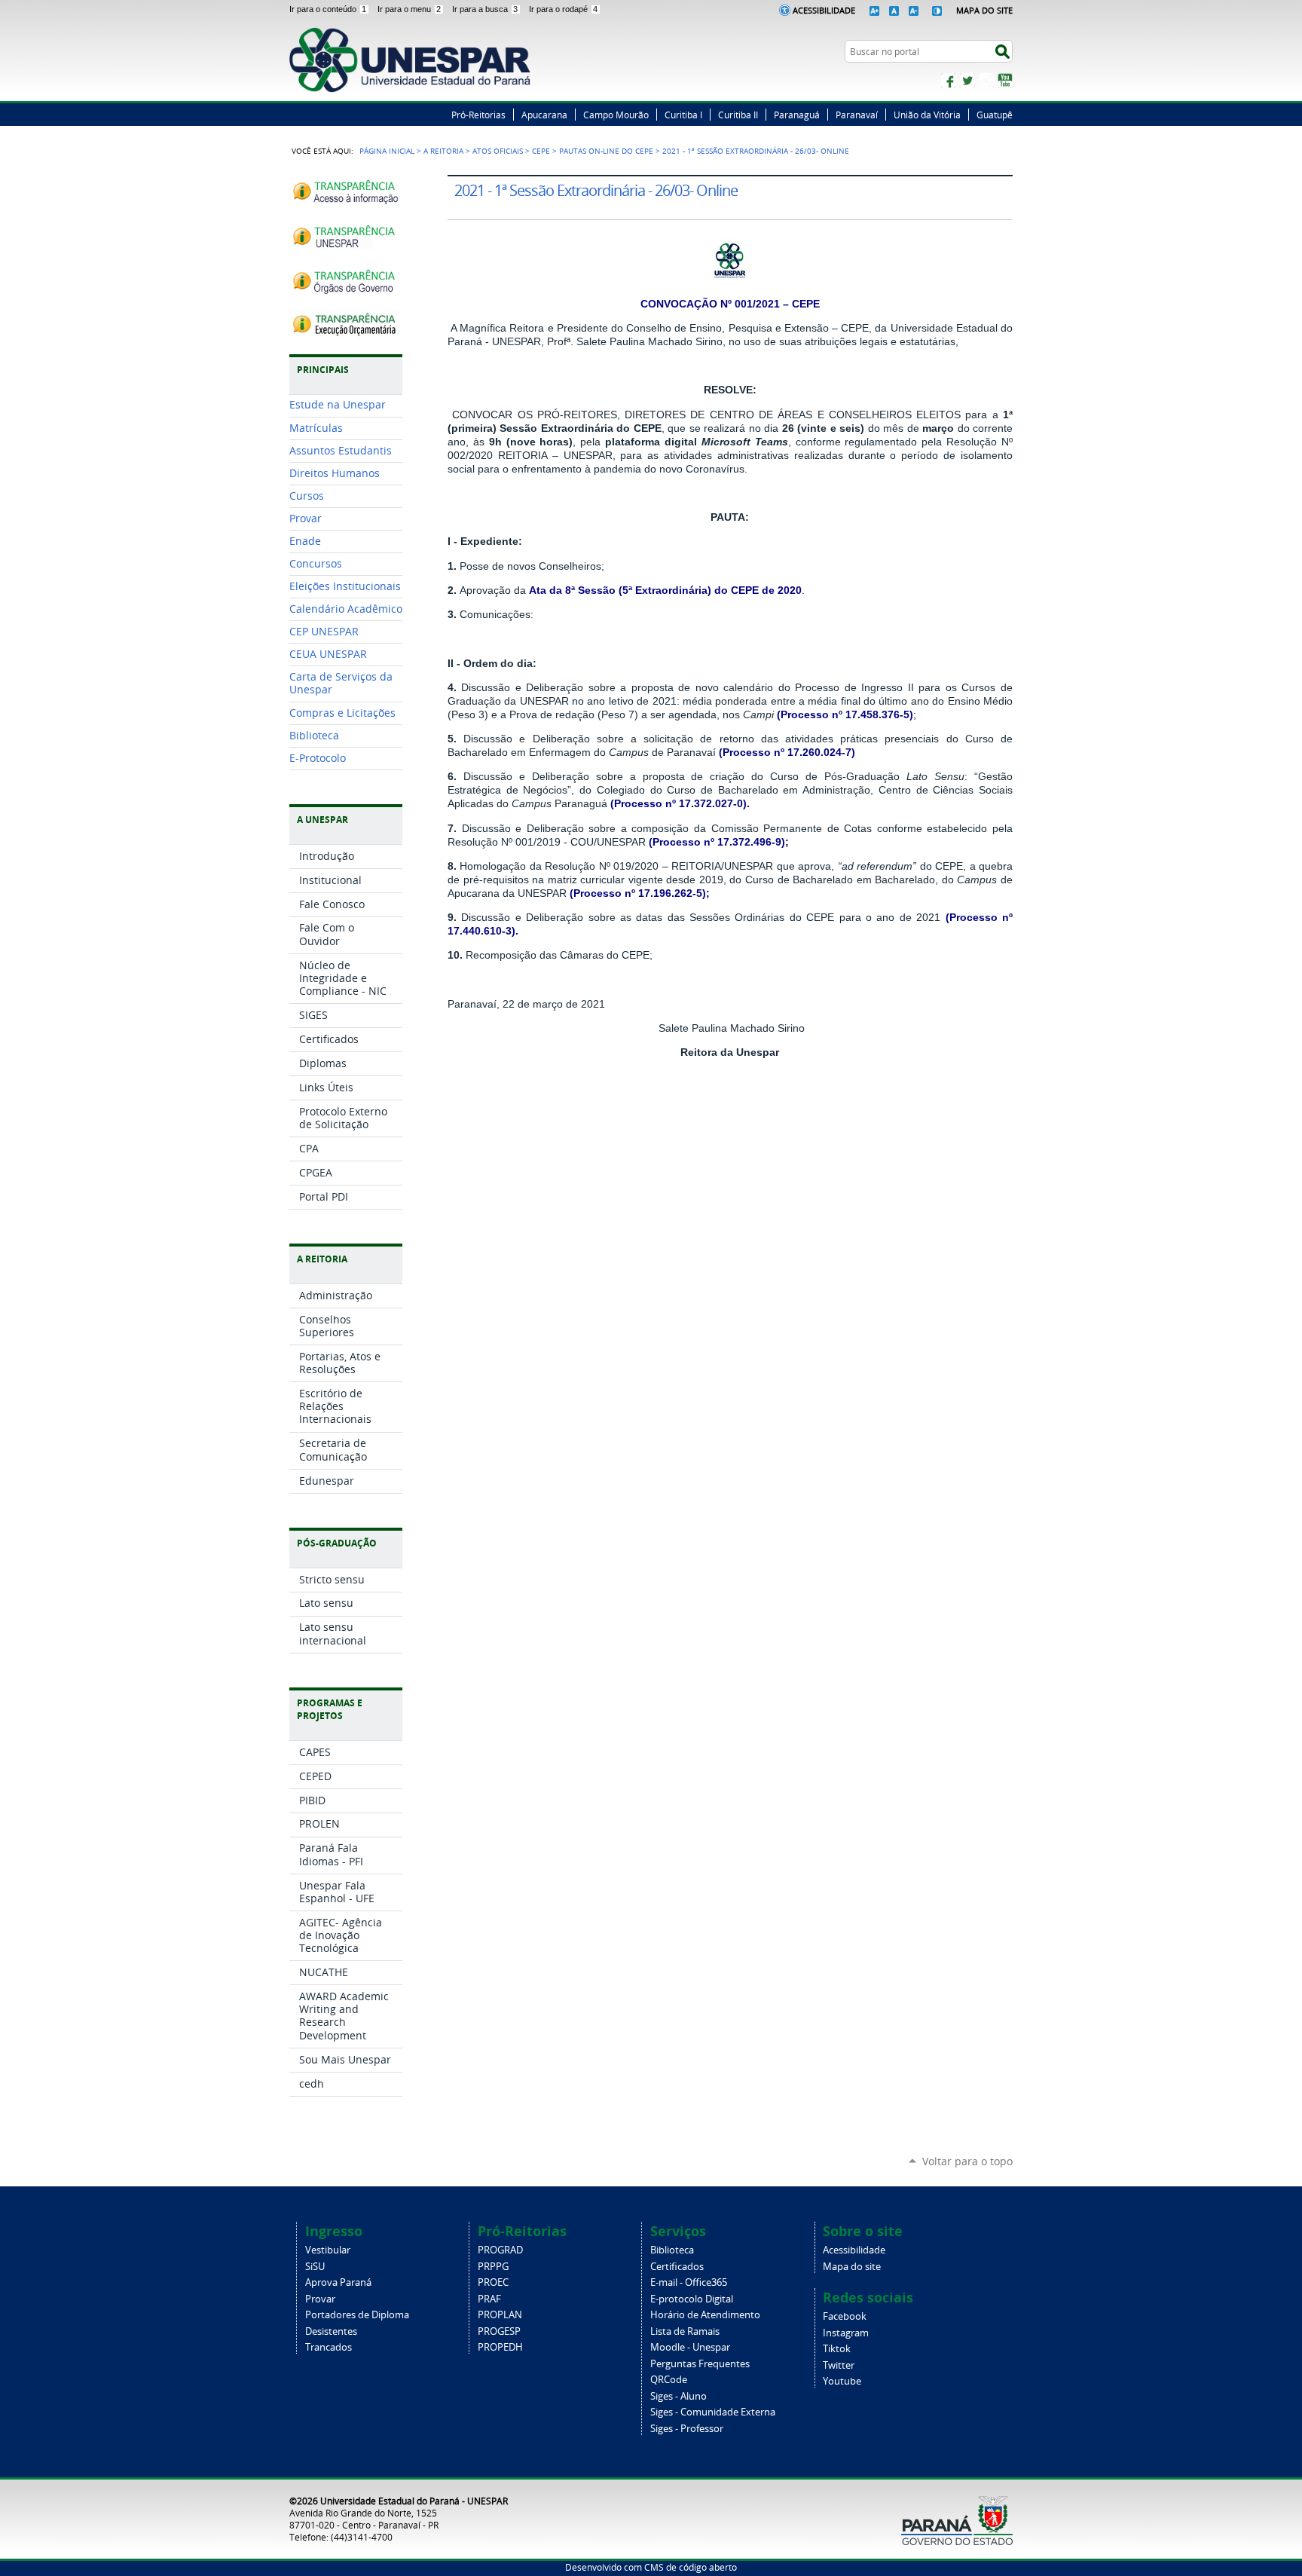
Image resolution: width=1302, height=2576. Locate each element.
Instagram (986, 81)
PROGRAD (500, 2250)
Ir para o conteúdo (328, 9)
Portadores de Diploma (357, 2315)
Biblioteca (672, 2250)
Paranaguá (797, 115)
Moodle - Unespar (690, 2347)
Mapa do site (852, 2267)
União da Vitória (927, 115)
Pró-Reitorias (478, 115)
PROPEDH (500, 2347)
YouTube (1005, 81)
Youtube (842, 2381)
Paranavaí (857, 115)
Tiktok (837, 2349)
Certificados (677, 2267)
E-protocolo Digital (692, 2299)
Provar (320, 2299)
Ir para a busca (485, 9)
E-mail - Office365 (689, 2282)
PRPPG (493, 2267)
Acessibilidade (824, 10)
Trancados (329, 2347)
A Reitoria (443, 151)
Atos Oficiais (498, 151)
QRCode (669, 2380)
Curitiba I (683, 115)
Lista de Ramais (685, 2331)
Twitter (967, 81)
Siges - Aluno (679, 2396)
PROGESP (499, 2331)
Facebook (949, 81)
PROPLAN (500, 2315)
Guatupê (995, 115)
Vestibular (328, 2250)
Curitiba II (738, 115)
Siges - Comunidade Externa (713, 2412)
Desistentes (331, 2331)
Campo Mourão (616, 115)
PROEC (493, 2282)
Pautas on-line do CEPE (606, 151)
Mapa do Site (984, 10)
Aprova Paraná (338, 2282)
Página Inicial (387, 151)
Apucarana (544, 115)
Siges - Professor (687, 2429)
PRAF (489, 2299)
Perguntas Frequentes (700, 2364)
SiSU (315, 2267)
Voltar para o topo (967, 2161)
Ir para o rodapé (563, 9)
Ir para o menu (409, 9)
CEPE (541, 151)
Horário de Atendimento (705, 2315)
